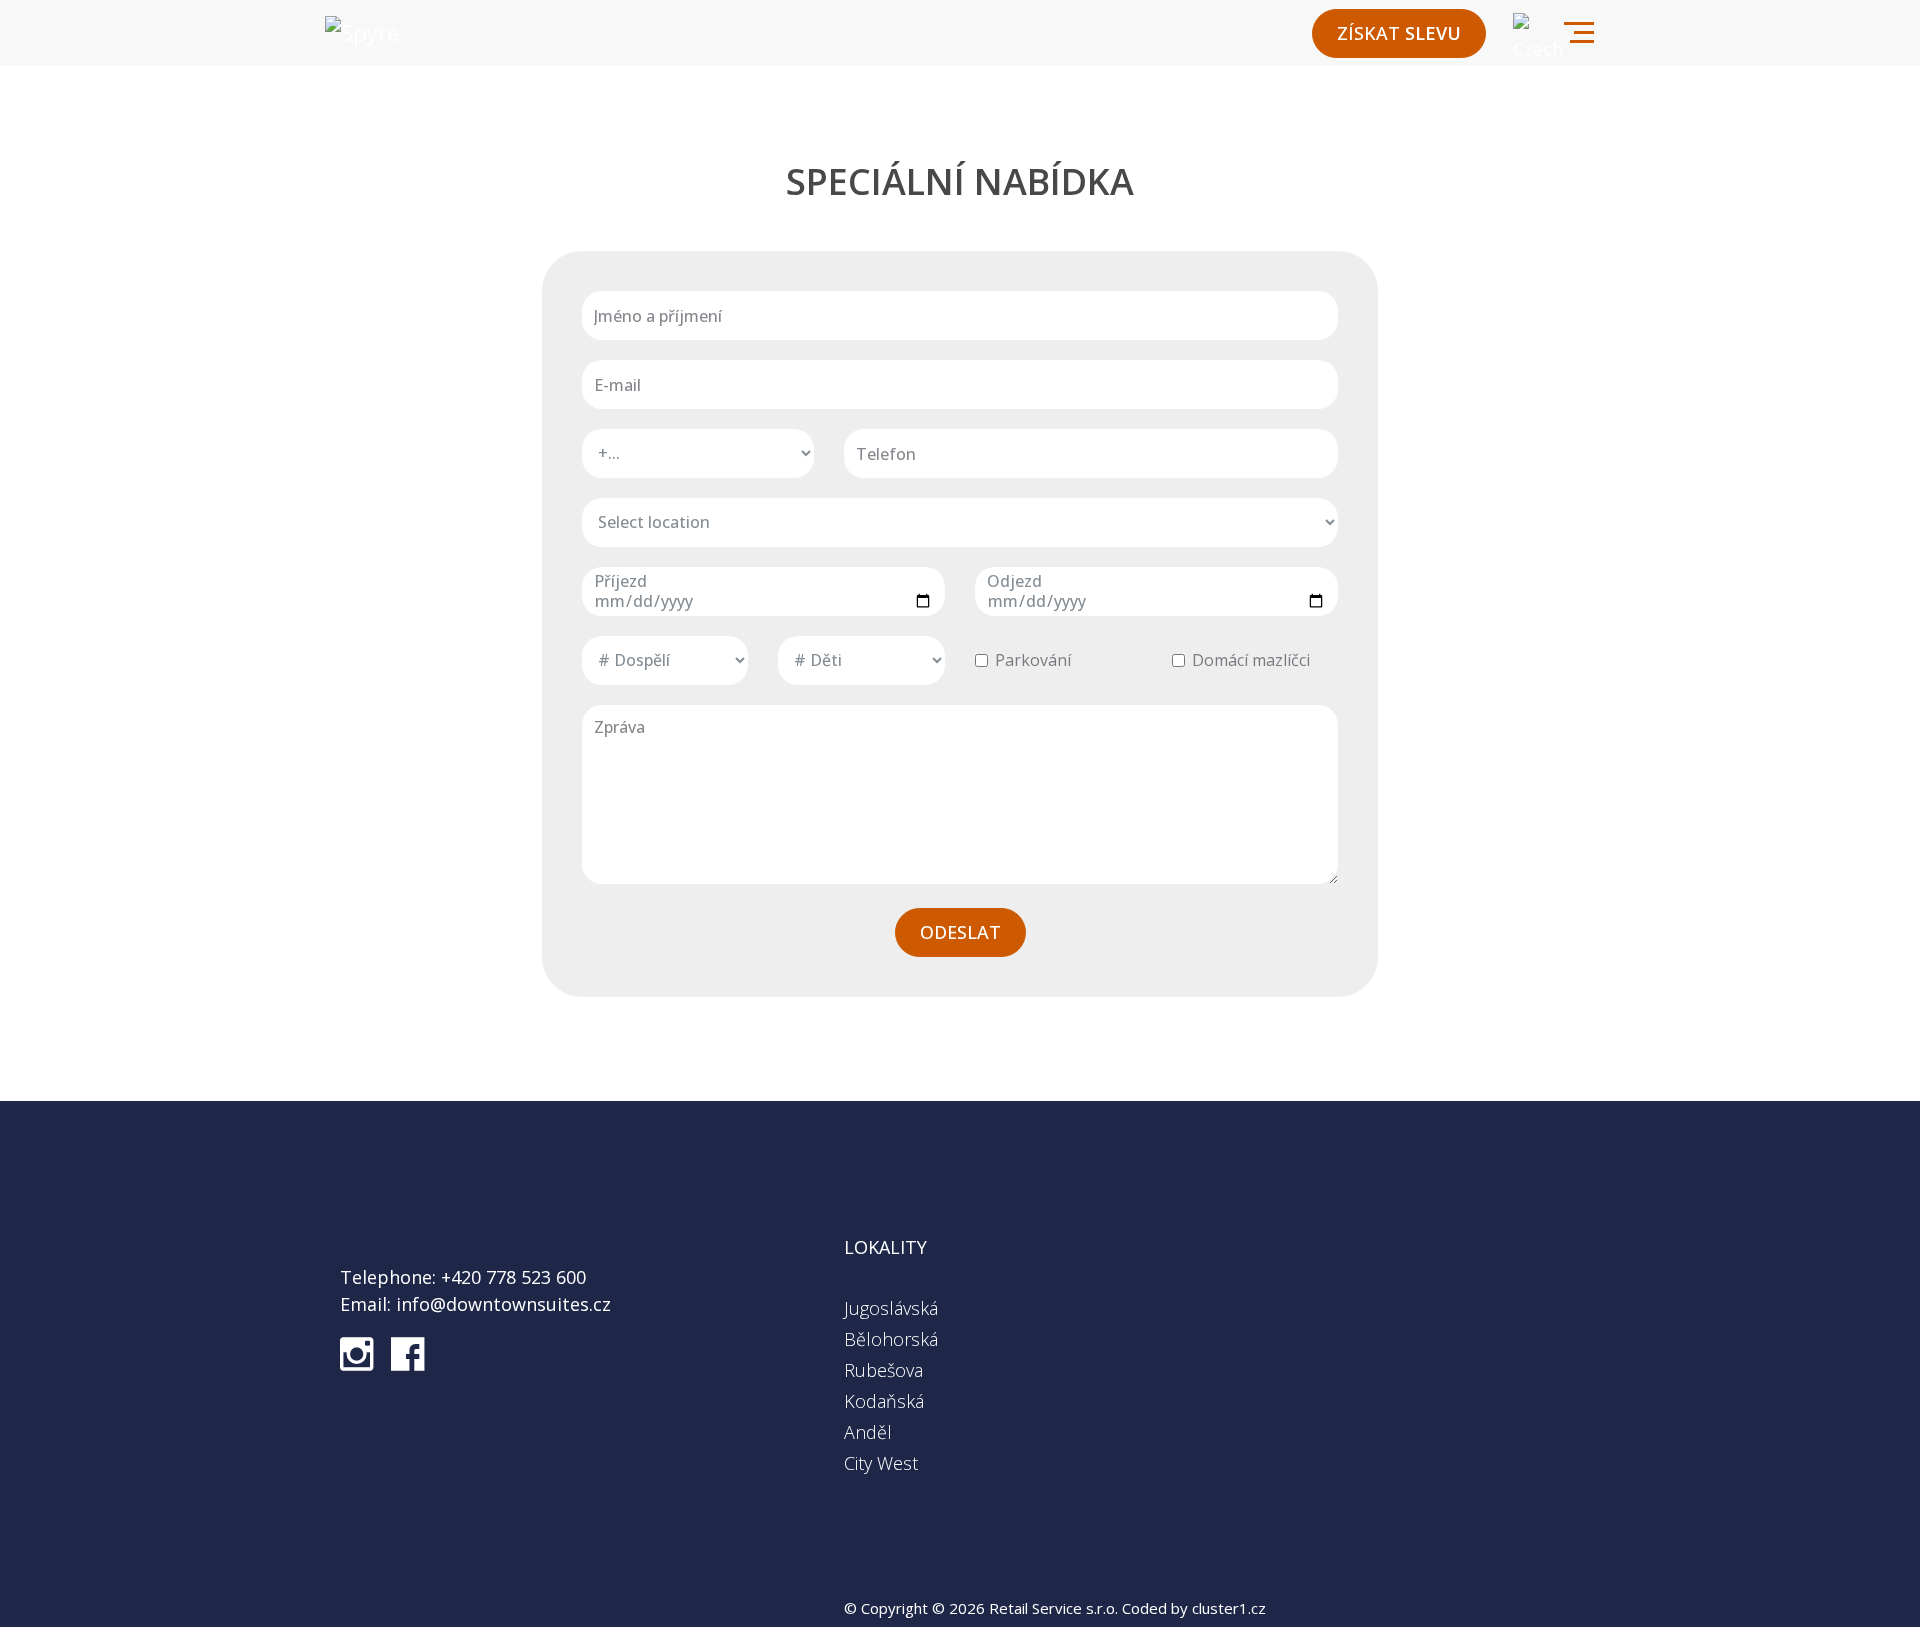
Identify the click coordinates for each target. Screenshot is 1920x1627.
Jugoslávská (891, 1308)
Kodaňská (884, 1401)
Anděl (868, 1432)
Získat (1399, 33)
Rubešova (883, 1370)
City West (881, 1463)
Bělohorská (891, 1339)
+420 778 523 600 (511, 1277)
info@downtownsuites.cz (501, 1304)
